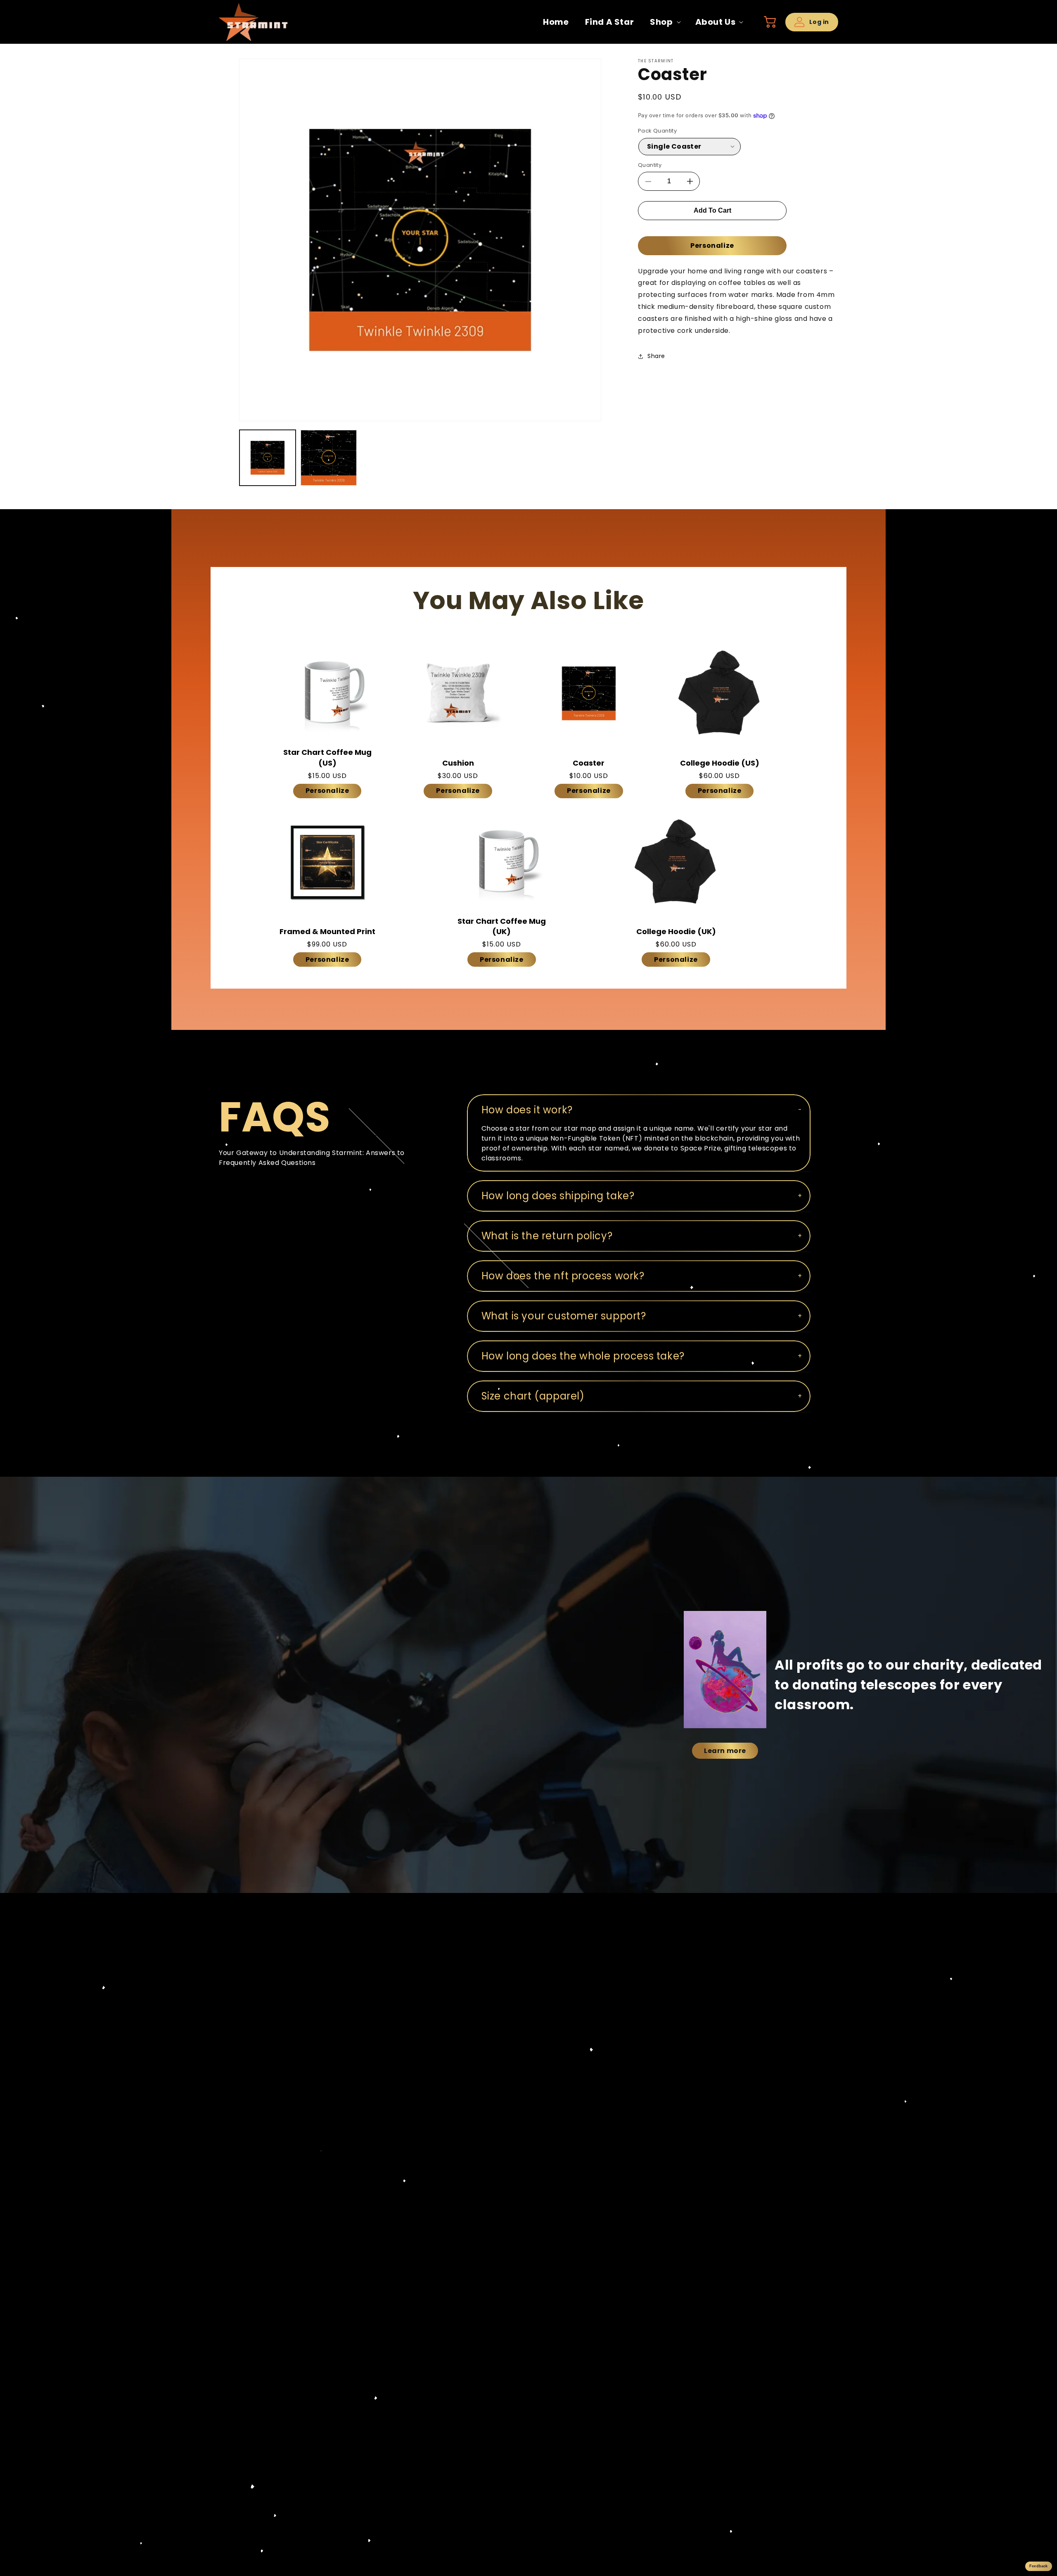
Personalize (712, 246)
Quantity (650, 165)
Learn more (725, 1751)
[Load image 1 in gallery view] (268, 458)
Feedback (1038, 2566)
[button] (664, 22)
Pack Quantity (657, 131)
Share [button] (656, 356)
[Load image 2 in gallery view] (329, 458)
